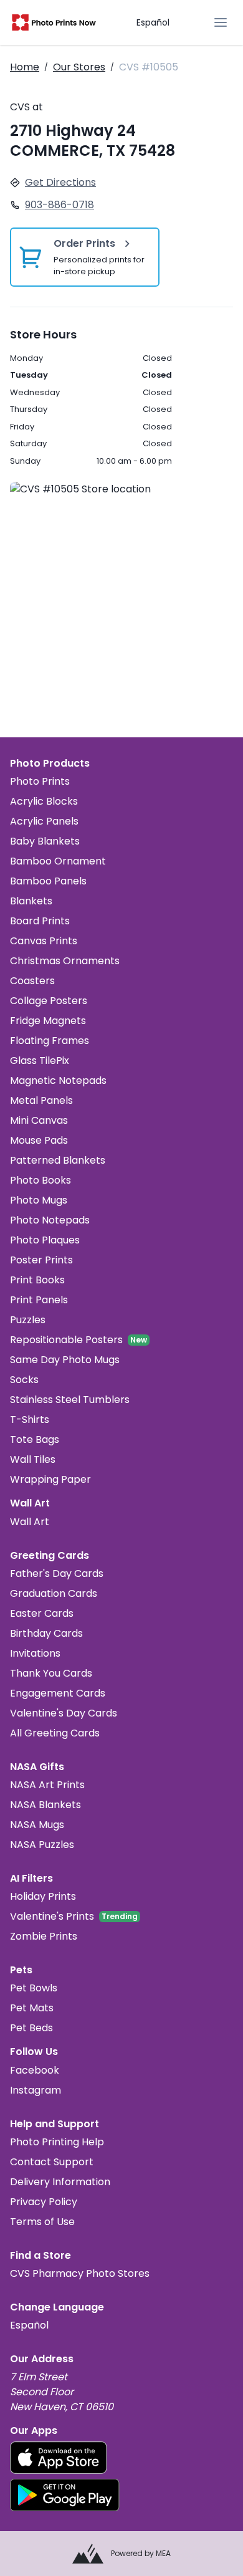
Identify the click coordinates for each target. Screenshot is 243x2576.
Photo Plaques (45, 1240)
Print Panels (39, 1300)
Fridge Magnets (48, 1021)
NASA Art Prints (47, 1785)
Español (153, 22)
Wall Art (30, 1522)
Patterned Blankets (58, 1160)
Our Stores (79, 67)
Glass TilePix (40, 1061)
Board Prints (40, 921)
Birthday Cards (46, 1633)
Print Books (37, 1280)
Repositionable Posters (66, 1340)
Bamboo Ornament (58, 861)
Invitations (35, 1653)
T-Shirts (30, 1420)
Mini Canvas (39, 1120)
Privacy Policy (44, 2202)
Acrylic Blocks (44, 801)
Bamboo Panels (48, 881)
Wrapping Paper (50, 1479)
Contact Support (52, 2162)
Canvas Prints (44, 941)
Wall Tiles (33, 1459)
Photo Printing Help (57, 2142)
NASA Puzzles (42, 1845)
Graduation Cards (54, 1593)
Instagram (36, 2090)
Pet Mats (32, 2008)
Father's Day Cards (57, 1573)
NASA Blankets (45, 1805)
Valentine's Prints (52, 1916)
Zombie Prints (44, 1936)
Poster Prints (41, 1260)
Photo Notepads (50, 1220)
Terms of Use (42, 2222)
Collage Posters (49, 1001)
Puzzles (28, 1320)
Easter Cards (42, 1613)
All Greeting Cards (55, 1733)
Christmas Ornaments (65, 961)
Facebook (35, 2070)
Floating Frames (50, 1041)
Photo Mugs (39, 1200)
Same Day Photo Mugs (65, 1360)
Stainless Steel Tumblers (70, 1400)
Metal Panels (41, 1100)
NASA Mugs (37, 1825)
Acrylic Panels (44, 821)
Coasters (32, 981)
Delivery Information (60, 2182)
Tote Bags (35, 1439)
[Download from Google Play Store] (65, 2495)
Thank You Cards (51, 1673)
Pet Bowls (34, 1988)
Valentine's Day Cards (64, 1713)
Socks (24, 1380)
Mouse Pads (39, 1140)
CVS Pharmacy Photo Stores (80, 2273)
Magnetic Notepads (58, 1080)
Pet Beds (31, 2028)
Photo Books (40, 1180)
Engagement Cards (58, 1693)
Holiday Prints (43, 1896)
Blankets (31, 901)
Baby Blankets (45, 841)
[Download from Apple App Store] (59, 2458)
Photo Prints (40, 781)
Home (25, 67)
